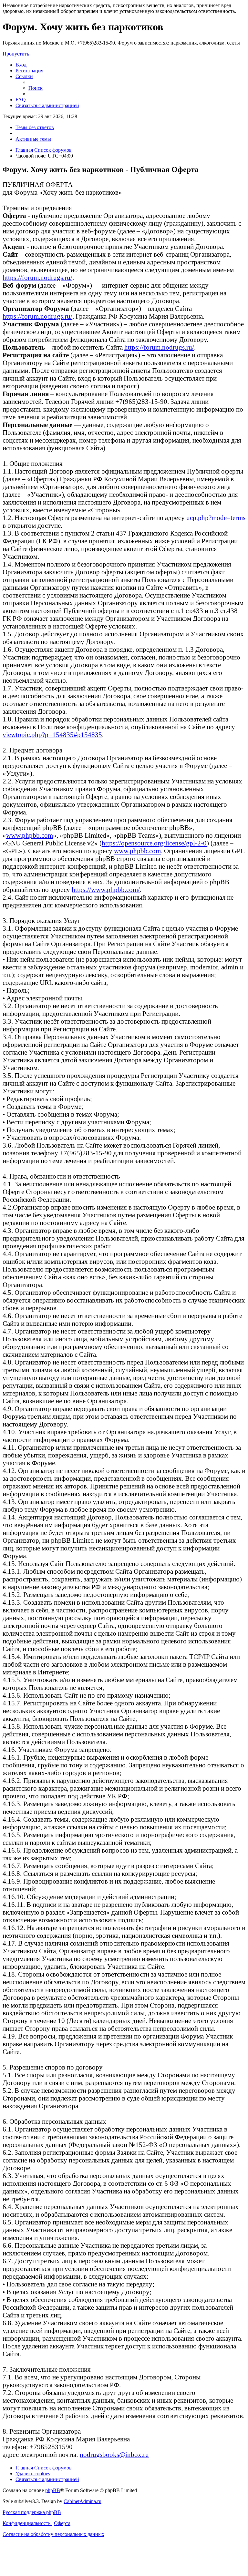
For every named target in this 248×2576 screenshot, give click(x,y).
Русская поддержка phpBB (32, 2512)
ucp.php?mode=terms (216, 518)
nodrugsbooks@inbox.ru (114, 2454)
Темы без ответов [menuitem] (35, 127)
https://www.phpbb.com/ (106, 889)
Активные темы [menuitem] (33, 139)
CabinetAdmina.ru (83, 2501)
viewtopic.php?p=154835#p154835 (52, 735)
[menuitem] (21, 65)
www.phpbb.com (30, 835)
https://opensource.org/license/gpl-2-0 (154, 843)
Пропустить (16, 54)
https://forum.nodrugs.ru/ (37, 277)
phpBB (53, 2490)
